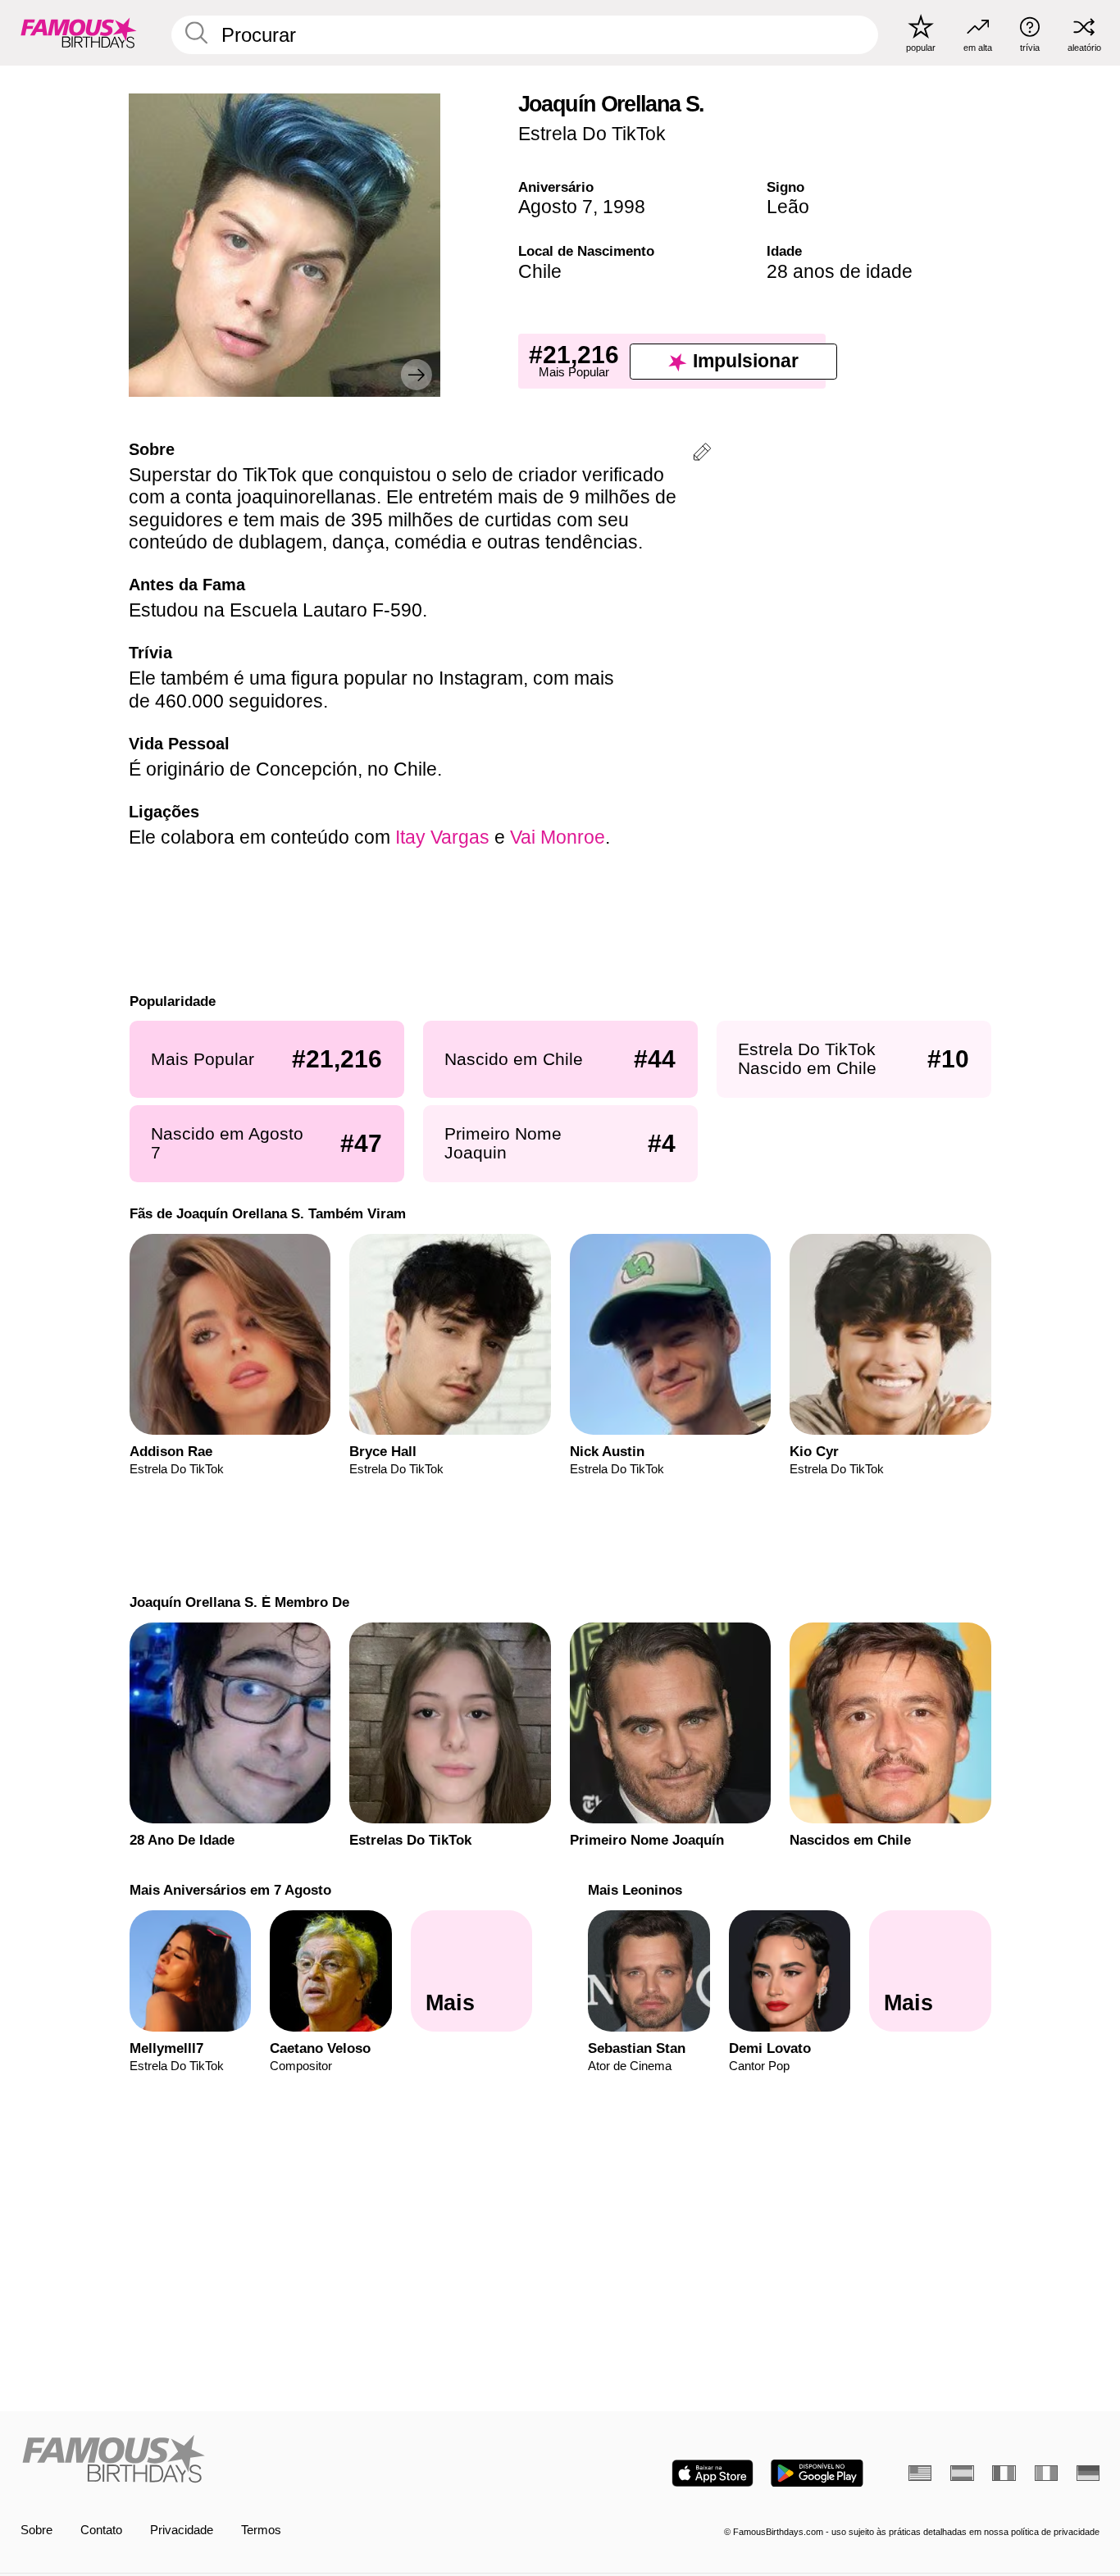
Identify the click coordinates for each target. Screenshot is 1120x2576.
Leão (788, 207)
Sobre (36, 2530)
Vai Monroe (558, 837)
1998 (624, 207)
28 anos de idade (840, 271)
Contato (101, 2530)
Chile (540, 271)
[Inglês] (920, 2473)
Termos (261, 2530)
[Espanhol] (962, 2473)
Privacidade (182, 2530)
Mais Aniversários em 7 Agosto (230, 1890)
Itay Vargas (442, 837)
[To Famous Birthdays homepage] (79, 32)
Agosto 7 (555, 207)
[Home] (286, 2460)
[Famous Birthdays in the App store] (713, 2473)
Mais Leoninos (635, 1890)
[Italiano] (1046, 2473)
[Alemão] (1088, 2473)
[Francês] (1004, 2473)
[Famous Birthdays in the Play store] (817, 2473)
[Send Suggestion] (702, 455)
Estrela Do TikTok (592, 134)
